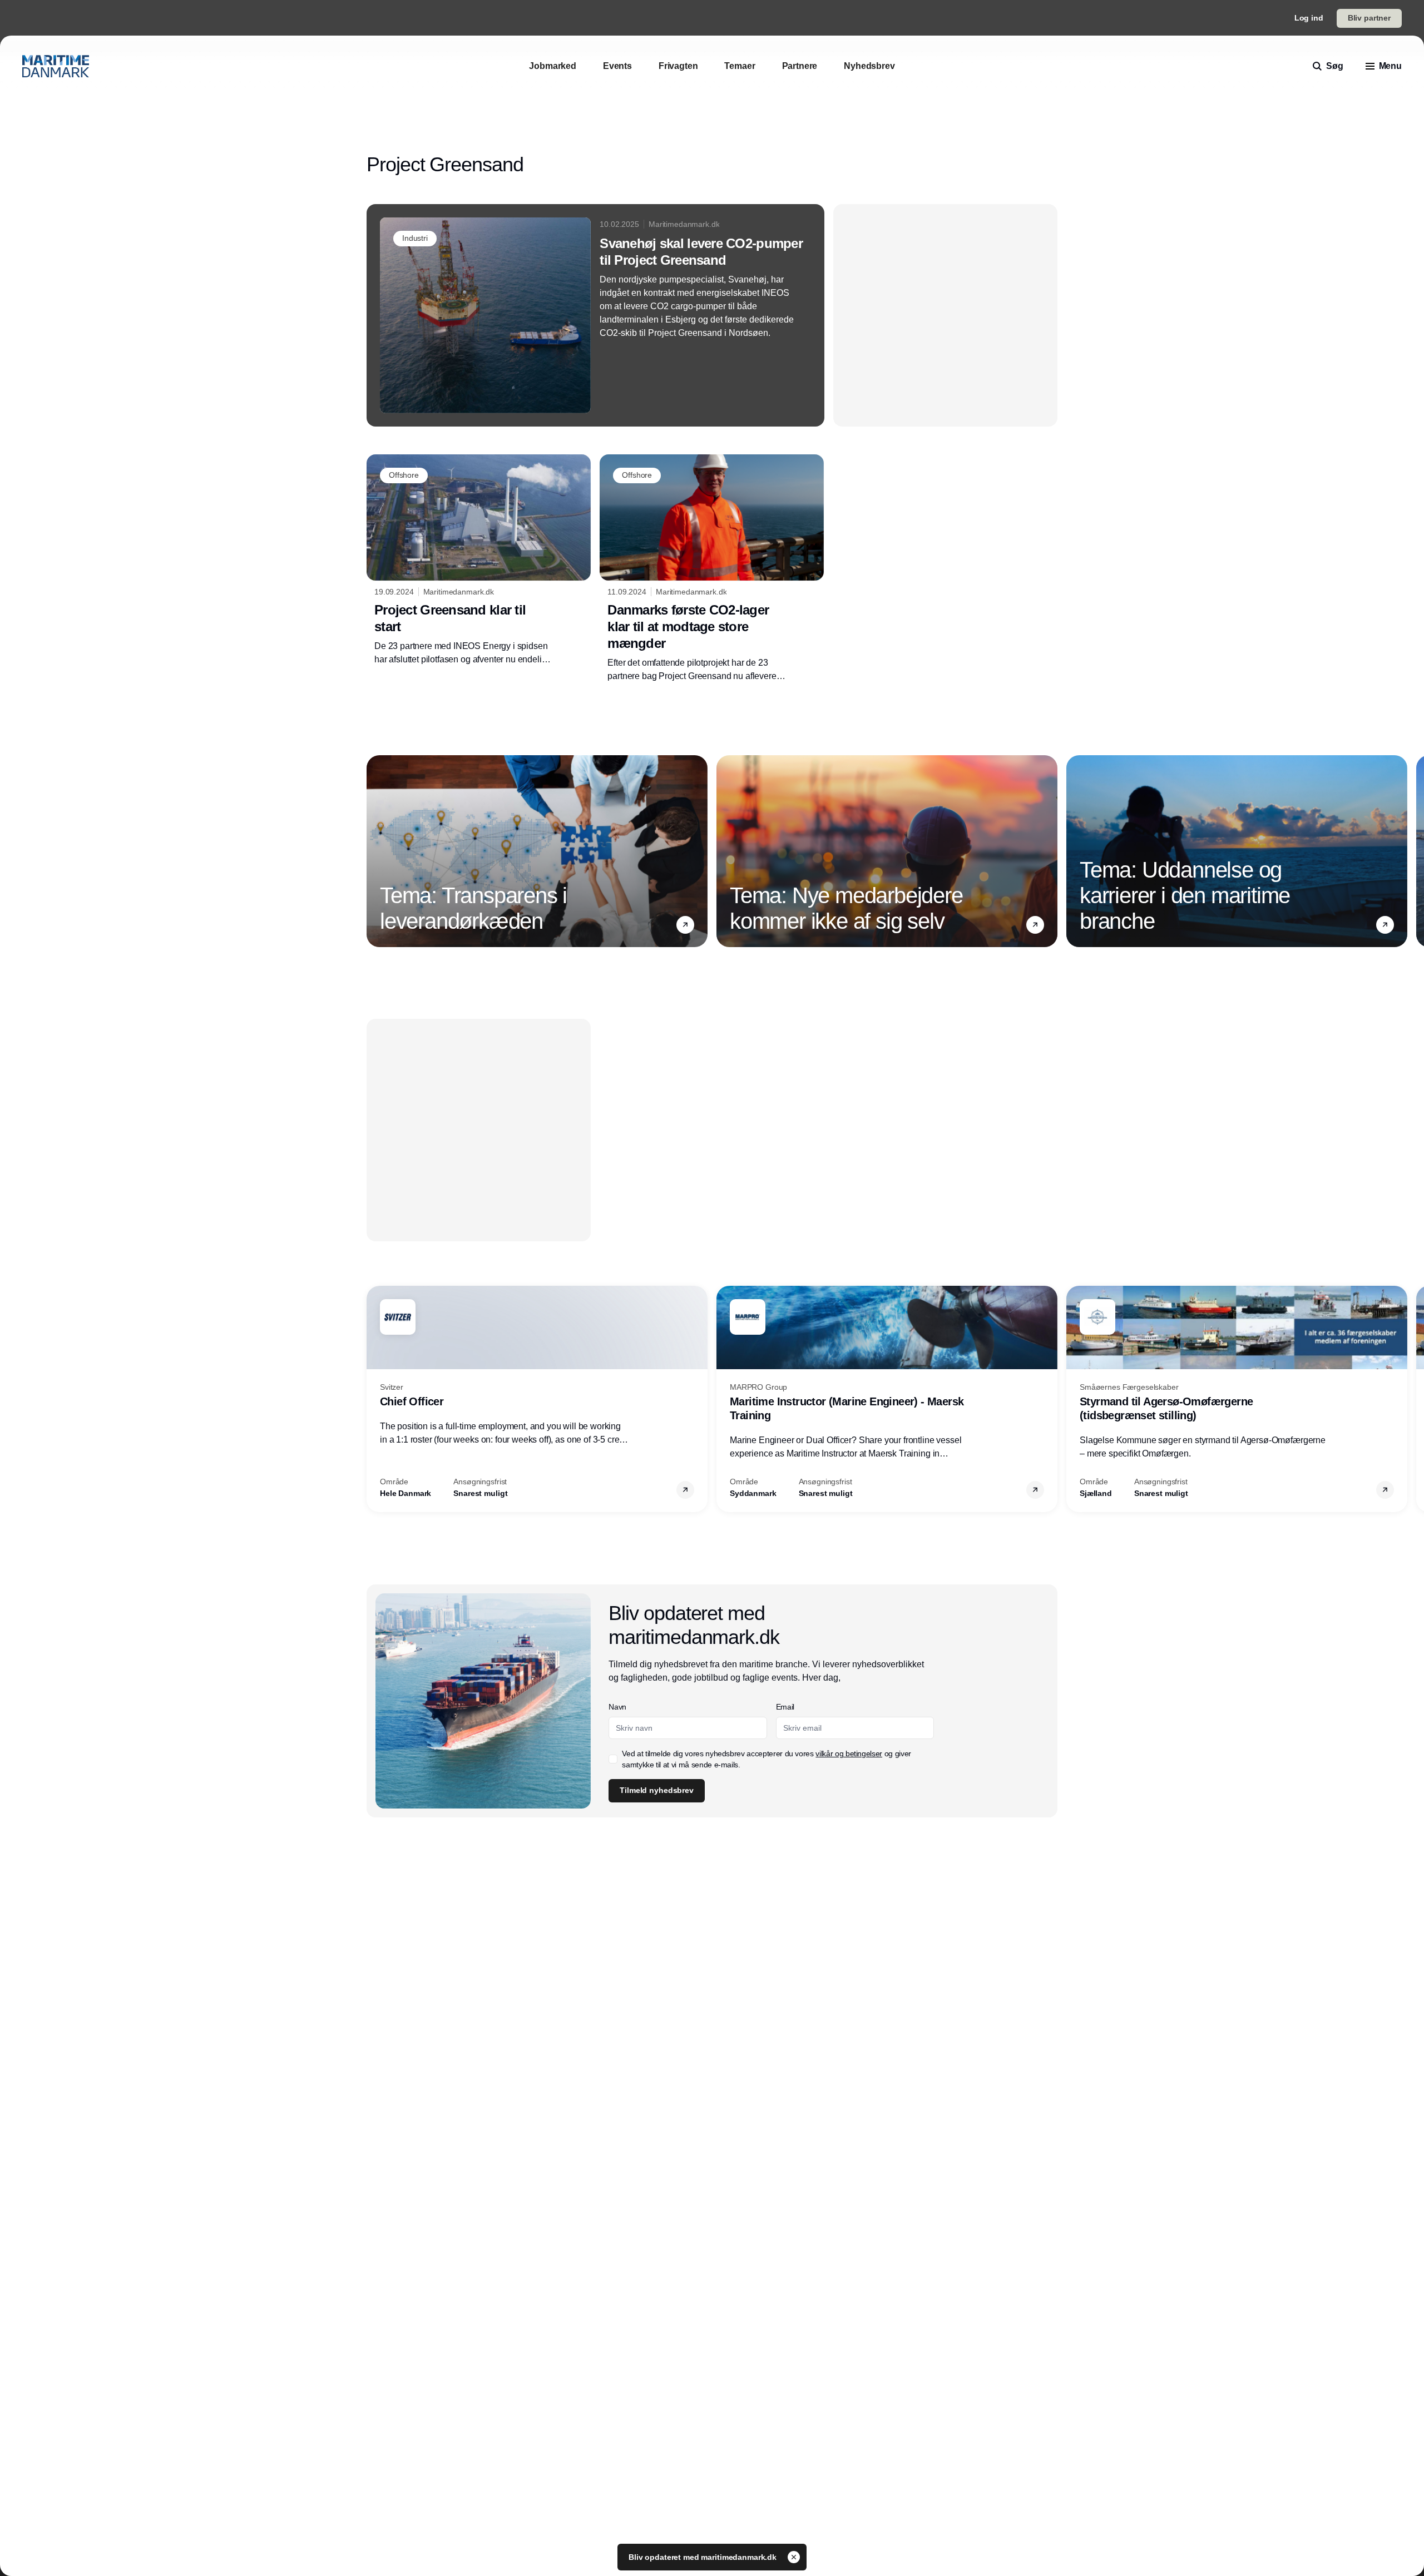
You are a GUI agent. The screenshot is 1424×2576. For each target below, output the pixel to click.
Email (785, 1707)
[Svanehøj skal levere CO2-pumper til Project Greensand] (595, 315)
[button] (685, 924)
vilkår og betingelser (849, 1753)
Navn (617, 1707)
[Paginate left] (375, 851)
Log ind (1309, 18)
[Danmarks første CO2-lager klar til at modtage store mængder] (712, 568)
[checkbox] (613, 1759)
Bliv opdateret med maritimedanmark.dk (704, 2557)
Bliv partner (1369, 18)
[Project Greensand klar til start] (479, 560)
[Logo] (56, 66)
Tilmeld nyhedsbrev (656, 1790)
